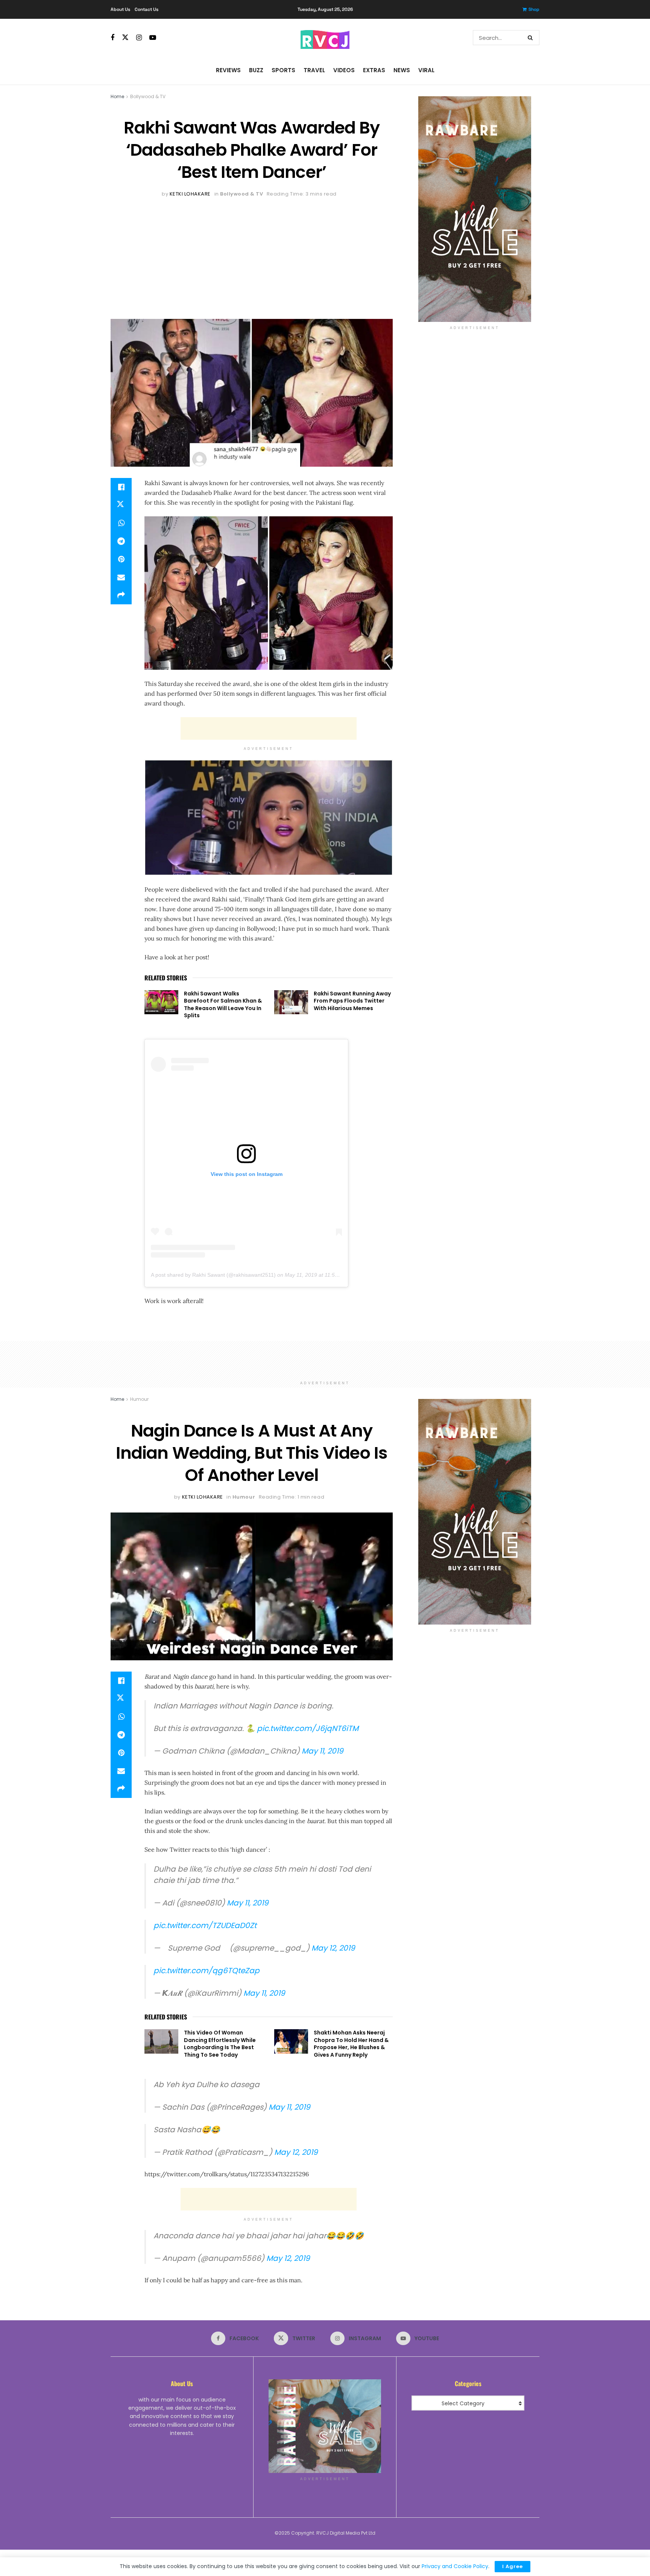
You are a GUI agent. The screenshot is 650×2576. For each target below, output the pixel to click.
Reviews (228, 70)
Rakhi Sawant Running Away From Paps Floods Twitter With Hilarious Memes (352, 1001)
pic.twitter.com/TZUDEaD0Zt (205, 1925)
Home (117, 96)
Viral (426, 70)
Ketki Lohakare (190, 194)
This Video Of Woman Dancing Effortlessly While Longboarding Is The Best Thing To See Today (220, 2044)
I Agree (513, 2566)
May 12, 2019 (333, 1948)
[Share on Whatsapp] (121, 523)
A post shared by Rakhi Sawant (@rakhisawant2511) (213, 1275)
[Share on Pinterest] (121, 559)
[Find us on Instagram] (139, 38)
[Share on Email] (121, 577)
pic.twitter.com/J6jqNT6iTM (308, 1728)
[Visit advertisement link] (475, 209)
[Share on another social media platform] (121, 595)
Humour (139, 1399)
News (402, 70)
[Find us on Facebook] (112, 38)
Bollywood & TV (148, 96)
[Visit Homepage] (325, 38)
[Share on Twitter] (121, 505)
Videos (344, 70)
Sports (283, 70)
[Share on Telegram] (121, 541)
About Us (120, 9)
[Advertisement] (252, 255)
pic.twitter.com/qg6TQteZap (207, 1971)
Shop (534, 9)
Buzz (256, 70)
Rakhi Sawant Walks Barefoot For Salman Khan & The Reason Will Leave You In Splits (223, 1005)
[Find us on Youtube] (153, 38)
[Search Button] (532, 38)
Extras (374, 70)
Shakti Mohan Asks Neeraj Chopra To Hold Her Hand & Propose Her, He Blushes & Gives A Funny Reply (351, 2044)
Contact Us (147, 9)
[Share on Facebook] (121, 487)
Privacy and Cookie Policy (455, 2566)
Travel (314, 70)
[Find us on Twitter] (125, 38)
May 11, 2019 (323, 1751)
